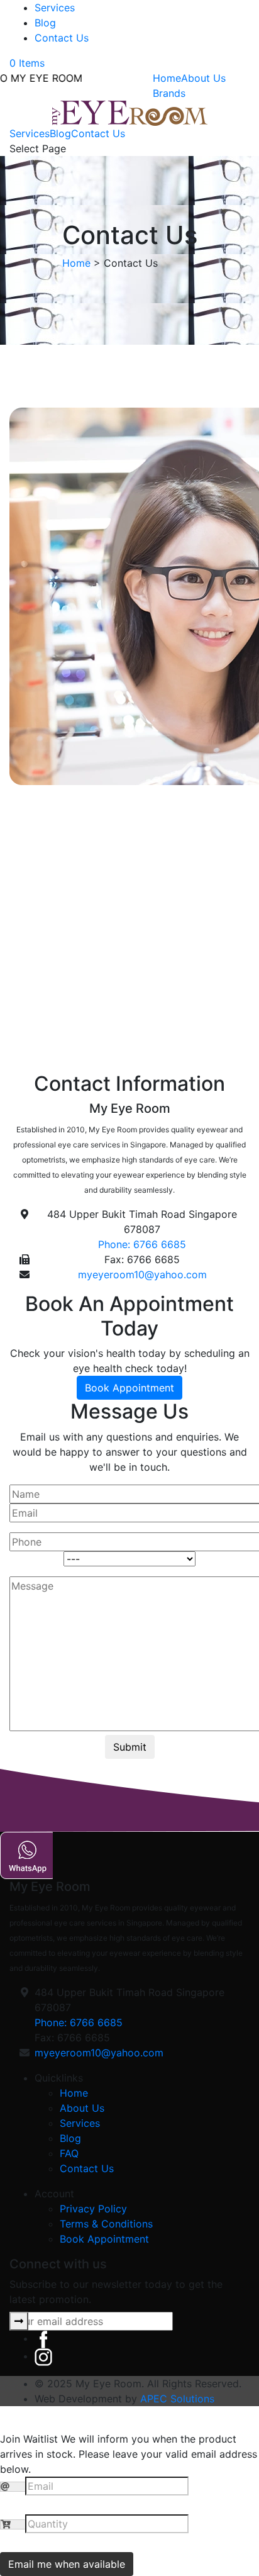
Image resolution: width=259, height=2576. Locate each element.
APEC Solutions (177, 2399)
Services (55, 8)
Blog (45, 23)
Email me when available (67, 2564)
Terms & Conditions (106, 2224)
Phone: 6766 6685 (142, 1244)
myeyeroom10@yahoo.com (142, 1274)
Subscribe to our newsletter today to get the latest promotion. (116, 2292)
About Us (203, 78)
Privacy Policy (93, 2209)
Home (167, 78)
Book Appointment (129, 1388)
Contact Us (62, 38)
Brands (169, 93)
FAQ (69, 2153)
